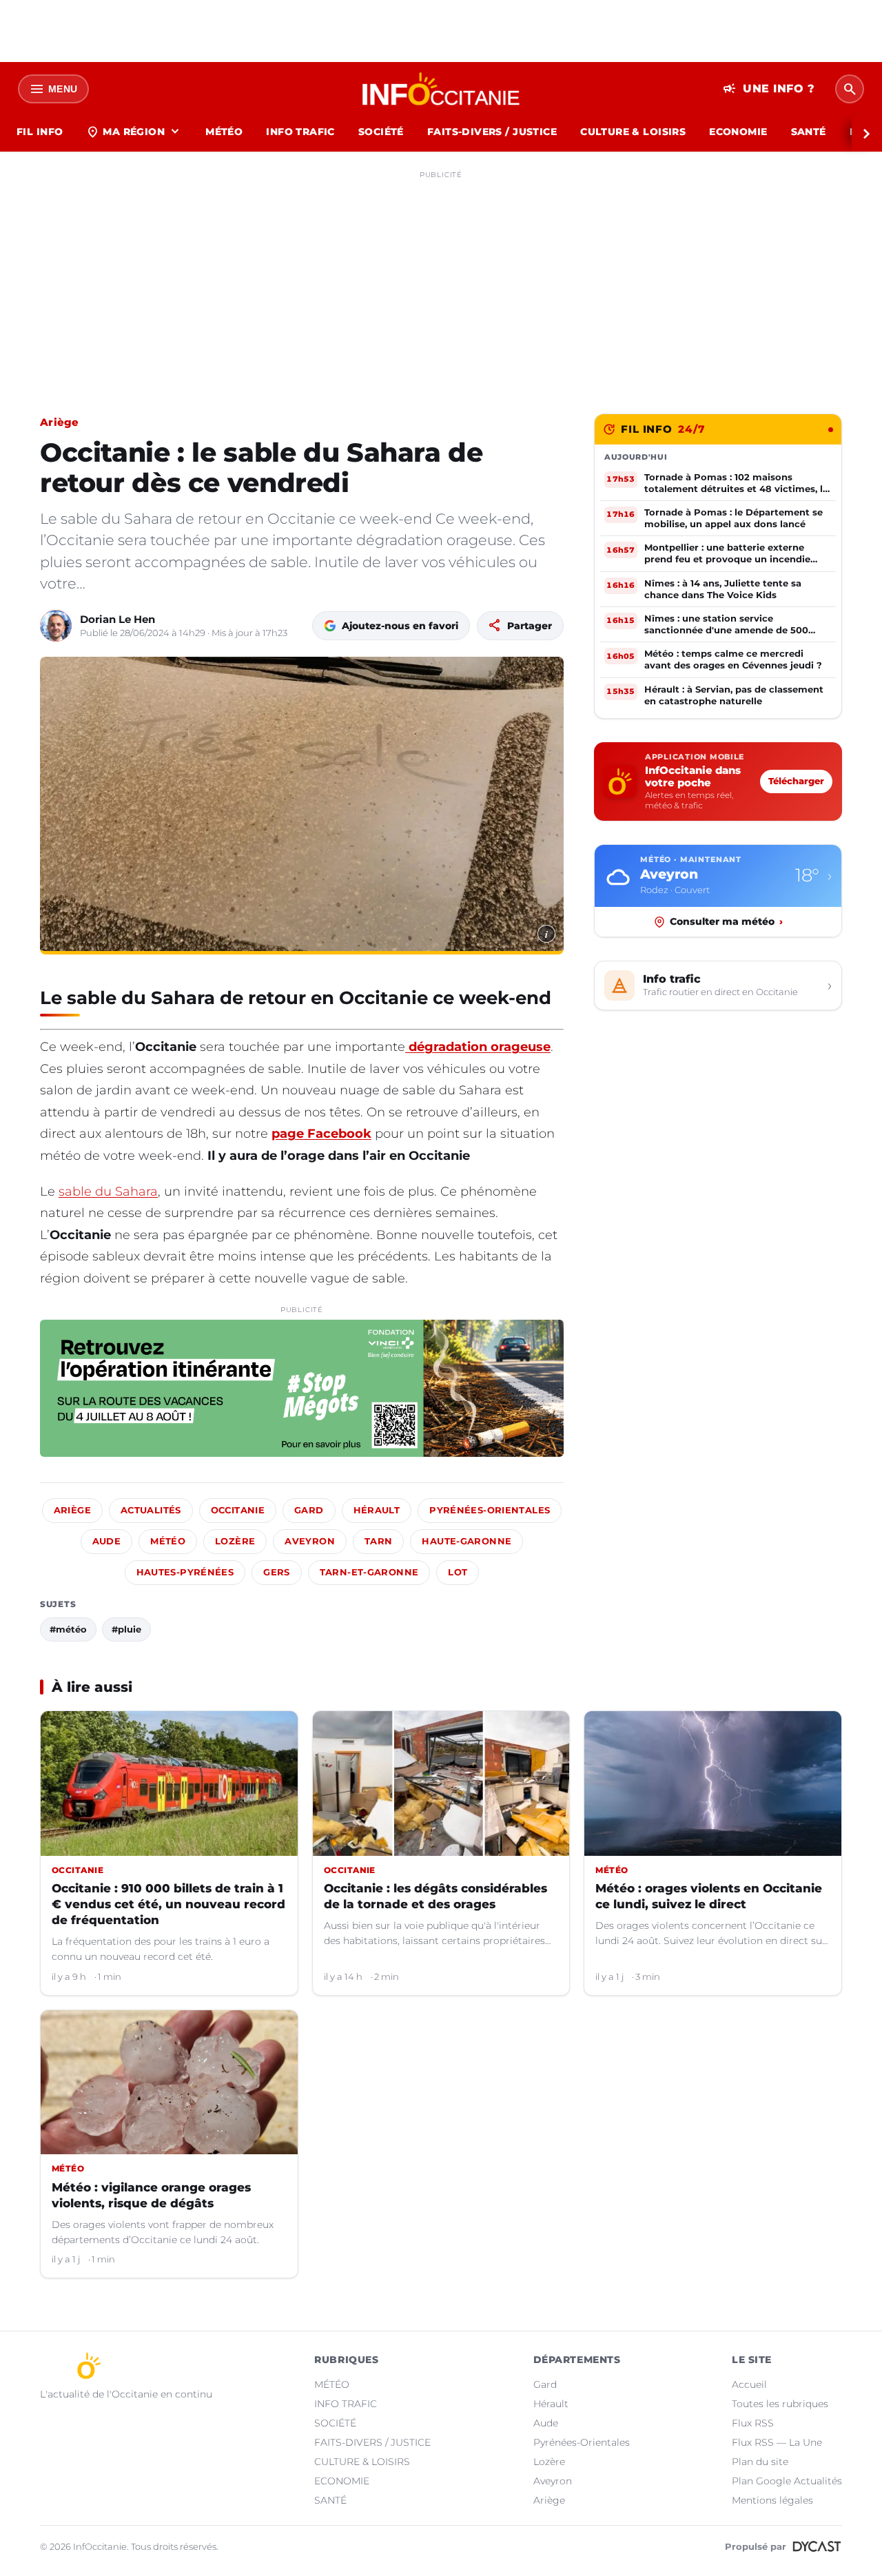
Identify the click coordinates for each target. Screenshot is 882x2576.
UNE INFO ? (769, 89)
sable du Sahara (108, 1192)
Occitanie (238, 1510)
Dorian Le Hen (117, 619)
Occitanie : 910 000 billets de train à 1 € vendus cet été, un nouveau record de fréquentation (168, 1904)
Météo (168, 1541)
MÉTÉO (224, 132)
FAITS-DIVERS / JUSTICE (492, 132)
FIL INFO (40, 132)
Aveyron (310, 1541)
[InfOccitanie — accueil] (441, 89)
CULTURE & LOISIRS (633, 132)
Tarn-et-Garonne (369, 1572)
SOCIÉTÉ (381, 132)
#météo (68, 1629)
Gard (309, 1510)
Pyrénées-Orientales (490, 1510)
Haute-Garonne (466, 1541)
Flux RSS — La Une (777, 2442)
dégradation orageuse (478, 1047)
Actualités (151, 1510)
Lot (458, 1572)
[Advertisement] (441, 281)
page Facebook (321, 1134)
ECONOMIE (738, 132)
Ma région (134, 132)
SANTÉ (809, 132)
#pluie (126, 1629)
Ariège (60, 422)
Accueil (749, 2384)
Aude (107, 1541)
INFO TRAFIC (300, 132)
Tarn (379, 1541)
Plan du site (760, 2462)
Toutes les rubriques (780, 2404)
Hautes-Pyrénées (185, 1572)
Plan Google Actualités (787, 2481)
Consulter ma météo (726, 921)
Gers (277, 1572)
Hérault (377, 1510)
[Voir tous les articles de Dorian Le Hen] (56, 626)
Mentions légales (772, 2500)
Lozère (235, 1541)
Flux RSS (753, 2423)
